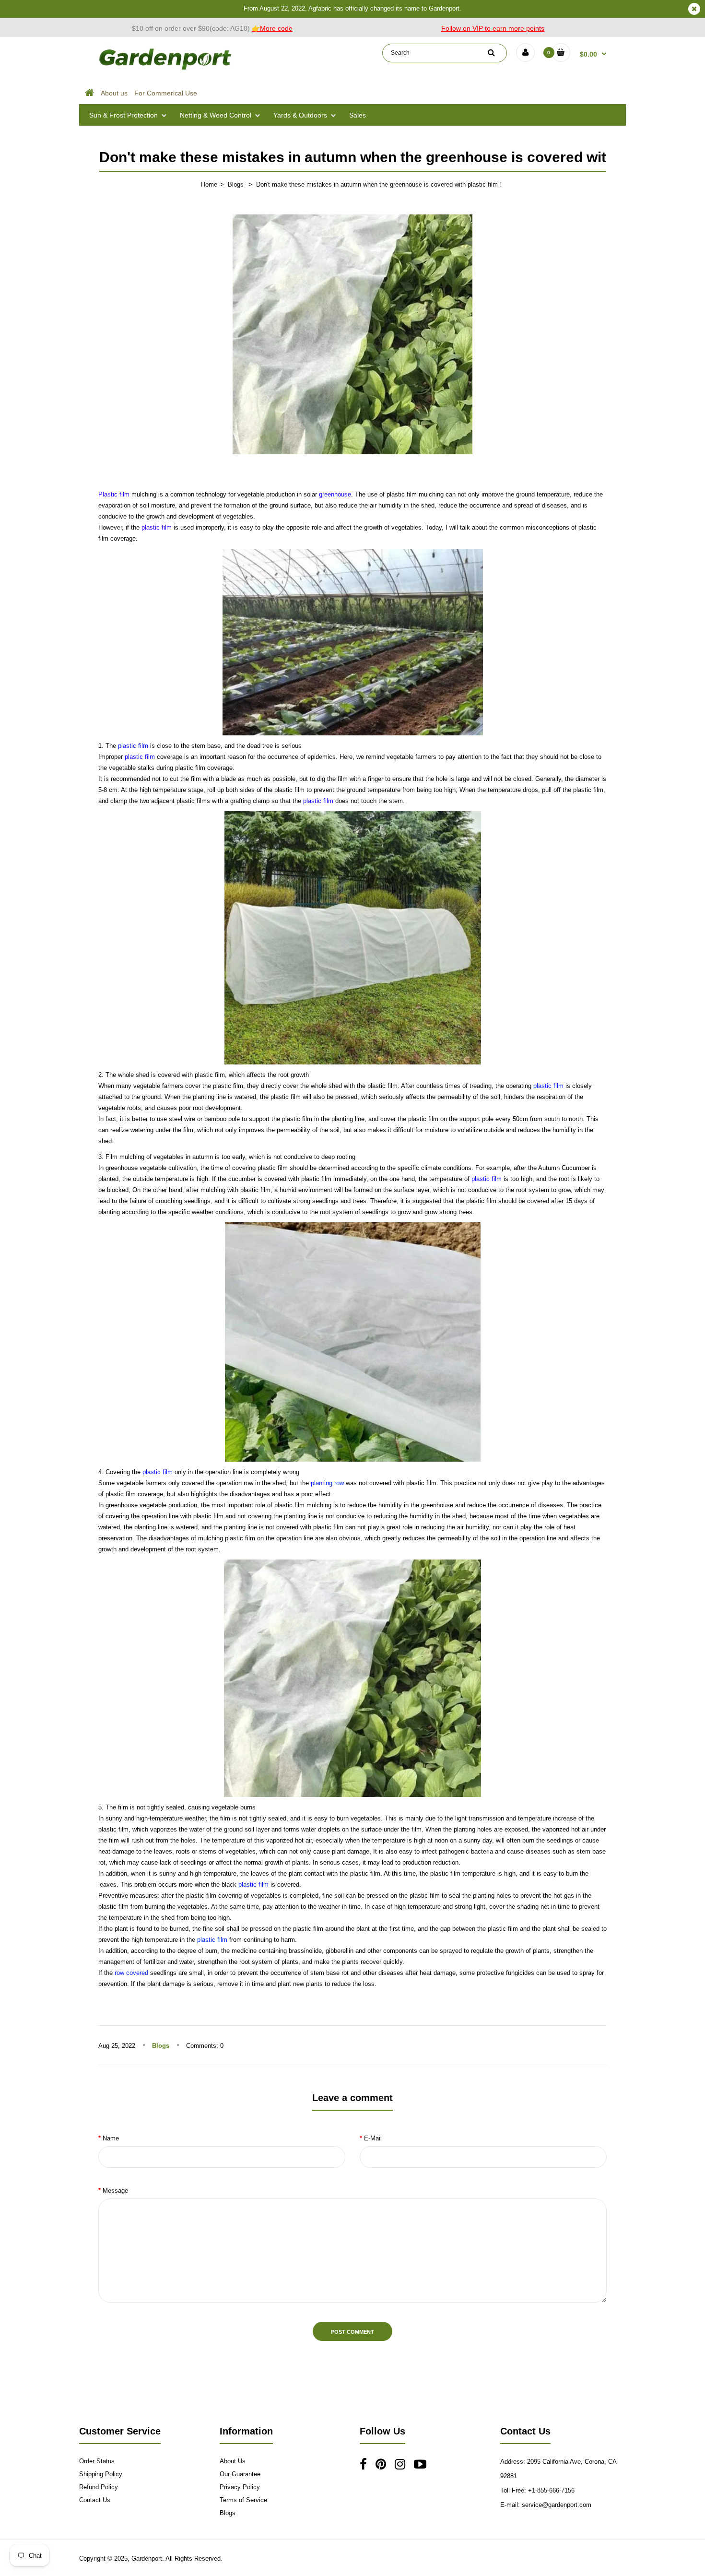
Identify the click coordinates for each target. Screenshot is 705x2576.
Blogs (236, 184)
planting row (327, 1483)
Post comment (352, 2332)
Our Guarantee (240, 2474)
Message (115, 2191)
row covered (131, 1973)
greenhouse (335, 494)
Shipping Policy (101, 2474)
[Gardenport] (166, 70)
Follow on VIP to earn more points (493, 28)
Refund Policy (99, 2487)
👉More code (272, 28)
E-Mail (373, 2138)
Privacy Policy (240, 2487)
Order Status (97, 2461)
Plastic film (114, 494)
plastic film (157, 527)
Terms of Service (243, 2500)
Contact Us (95, 2500)
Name (111, 2138)
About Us (233, 2461)
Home (209, 184)
